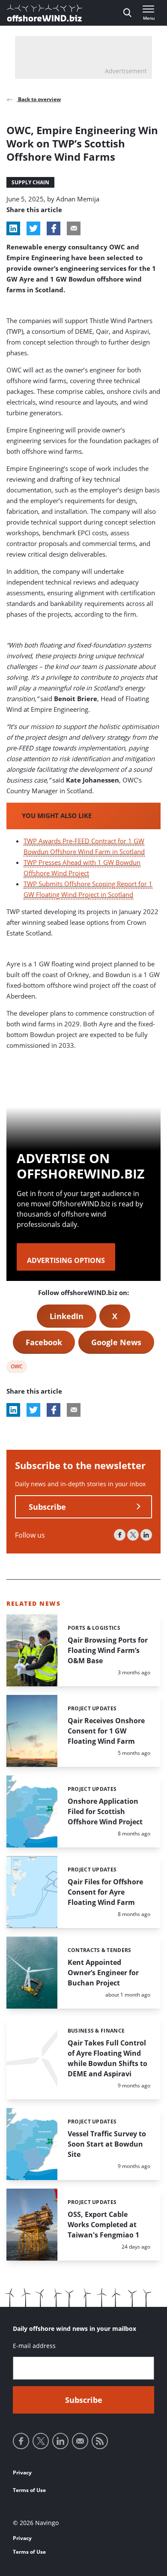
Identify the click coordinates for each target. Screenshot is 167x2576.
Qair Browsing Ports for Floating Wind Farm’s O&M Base (108, 1650)
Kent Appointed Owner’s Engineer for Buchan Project (103, 1973)
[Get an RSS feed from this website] (100, 2441)
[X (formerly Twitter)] (133, 1535)
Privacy (22, 2473)
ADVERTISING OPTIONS (66, 1260)
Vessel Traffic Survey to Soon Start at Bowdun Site (107, 2144)
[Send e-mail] (80, 2441)
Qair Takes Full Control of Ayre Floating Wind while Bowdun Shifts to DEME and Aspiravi (107, 2058)
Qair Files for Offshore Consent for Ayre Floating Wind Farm (105, 1892)
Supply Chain (30, 182)
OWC (16, 1368)
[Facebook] (120, 1535)
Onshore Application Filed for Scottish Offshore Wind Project (105, 1811)
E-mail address (34, 2346)
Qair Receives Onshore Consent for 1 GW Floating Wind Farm (106, 1731)
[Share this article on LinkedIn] (13, 228)
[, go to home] (45, 13)
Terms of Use (29, 2490)
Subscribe (47, 1507)
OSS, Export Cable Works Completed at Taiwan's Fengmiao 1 (103, 2225)
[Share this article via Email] (74, 228)
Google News (116, 1342)
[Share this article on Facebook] (54, 228)
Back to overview (39, 99)
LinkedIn (67, 1316)
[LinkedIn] (146, 1535)
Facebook (44, 1342)
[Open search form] (127, 13)
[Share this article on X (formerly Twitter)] (33, 1410)
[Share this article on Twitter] (33, 228)
